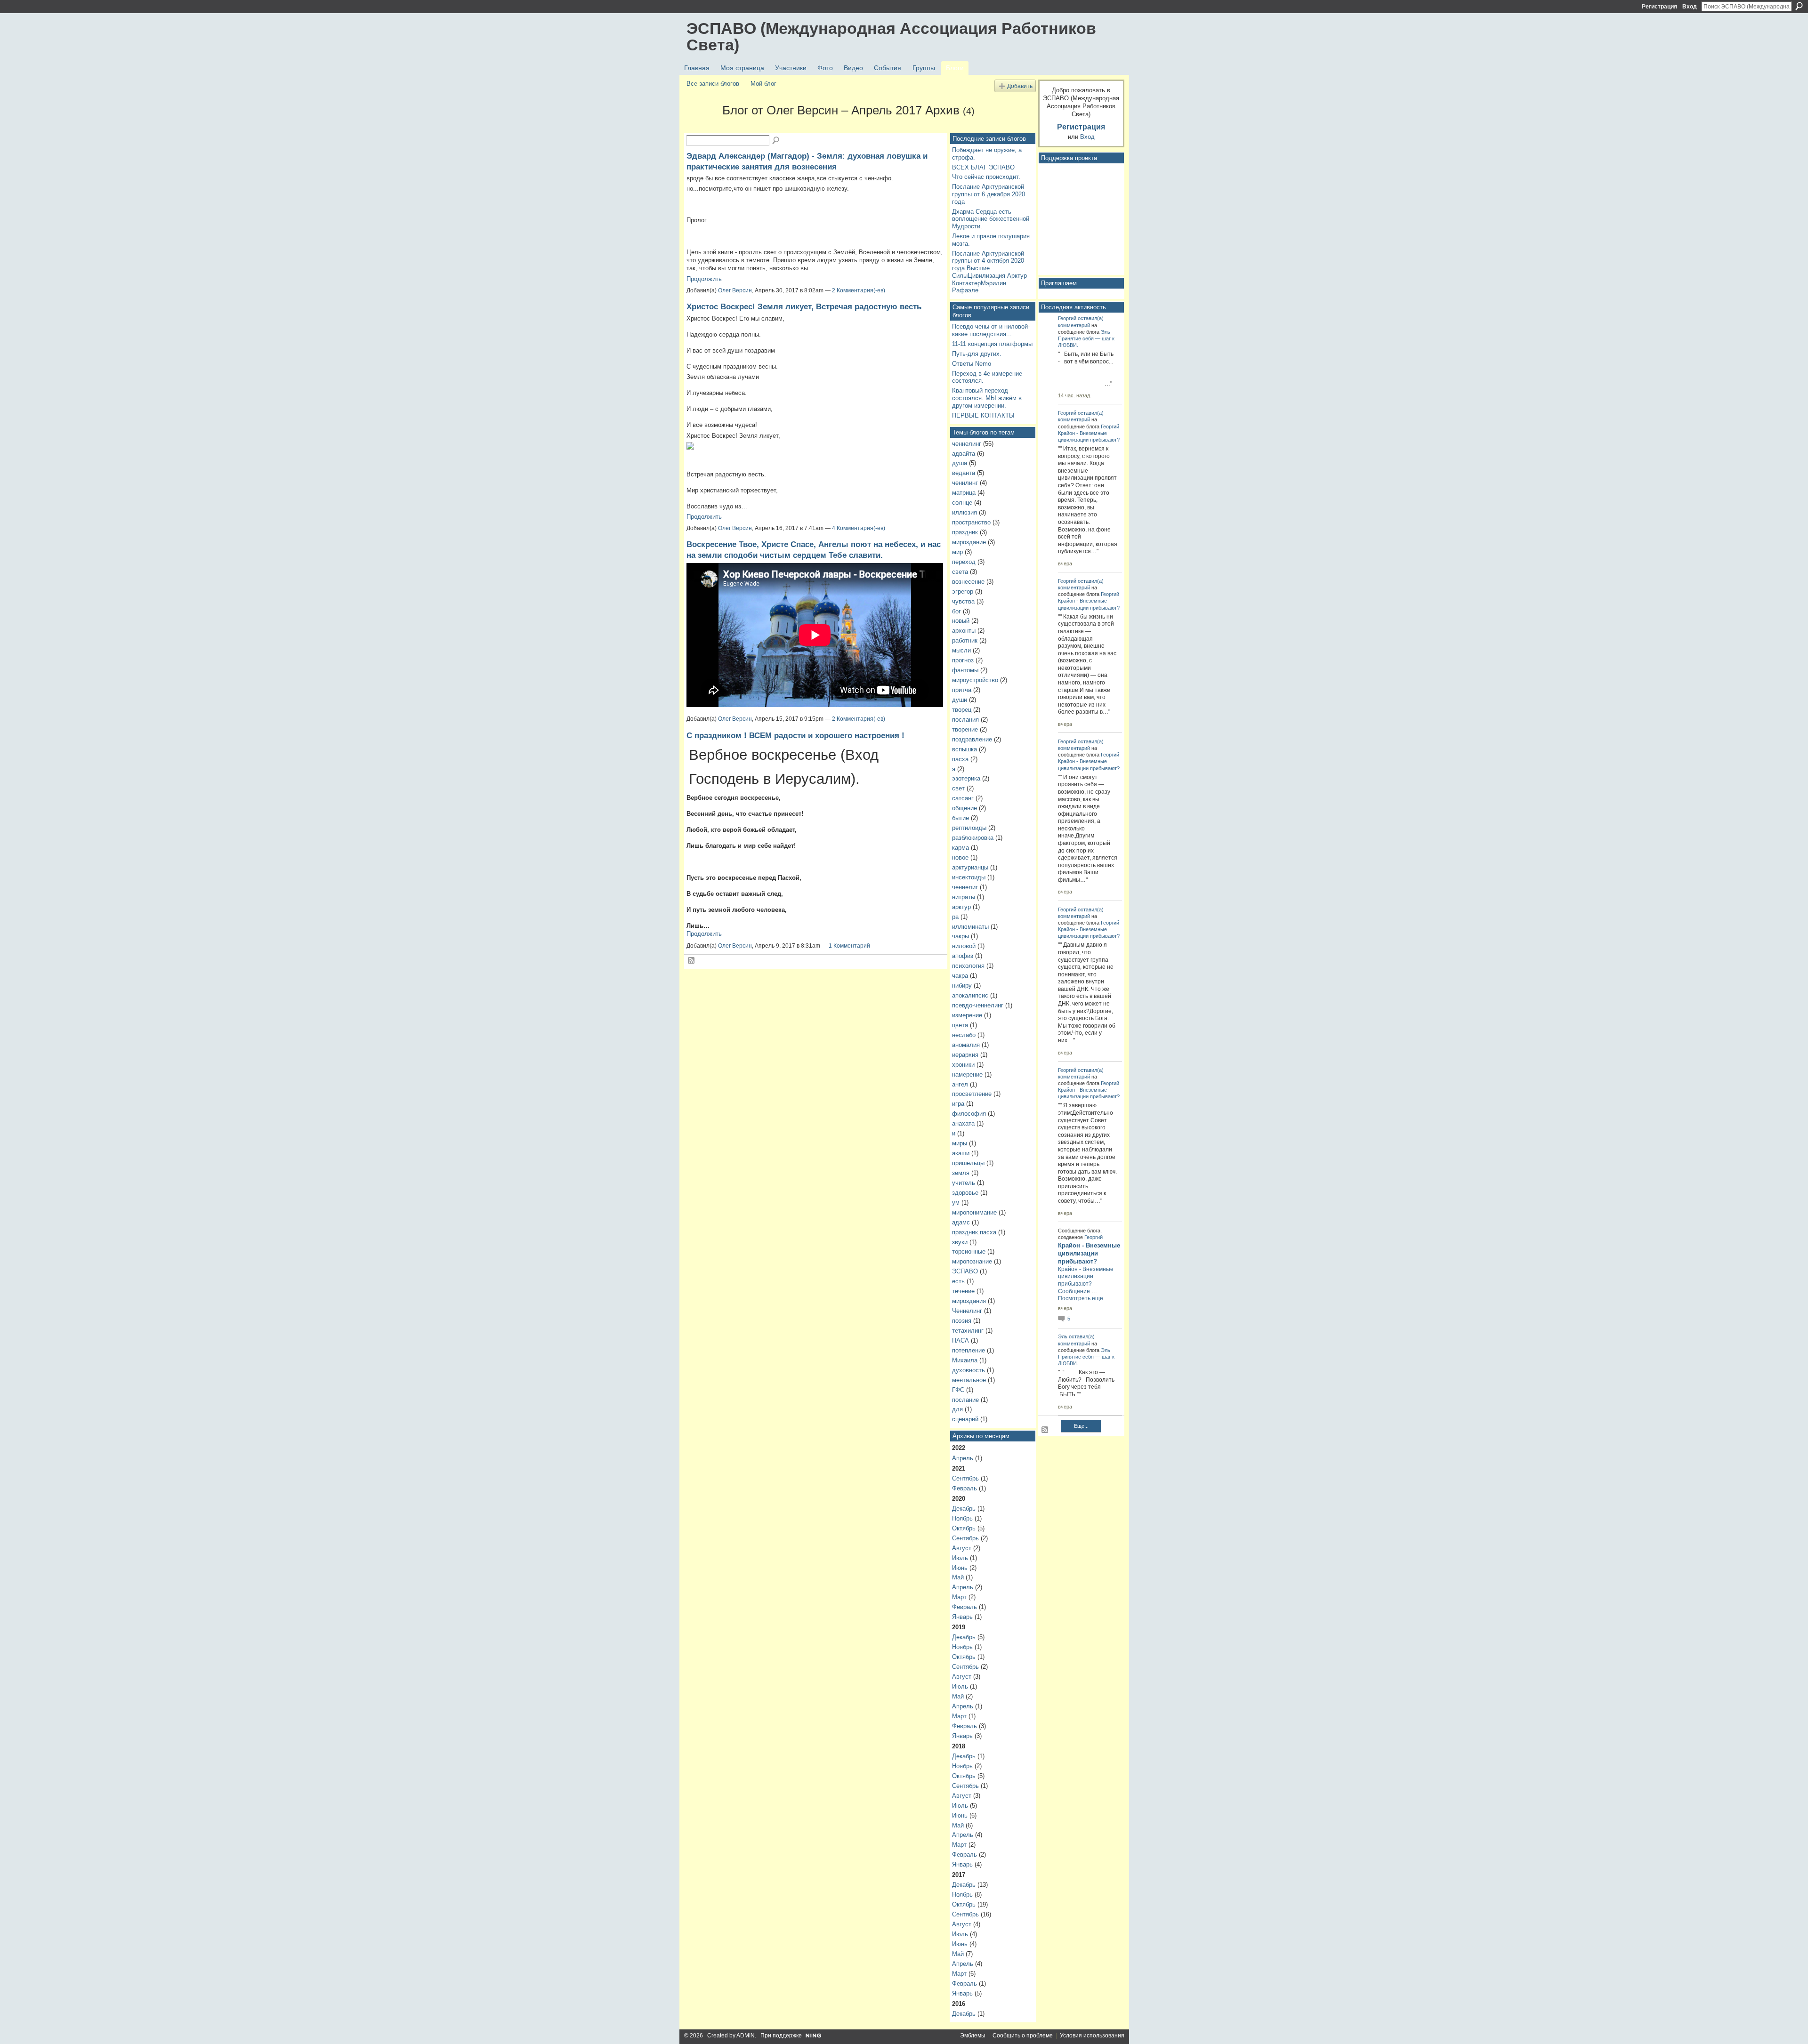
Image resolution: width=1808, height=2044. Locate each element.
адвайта (964, 454)
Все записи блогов (713, 84)
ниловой (964, 946)
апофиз (963, 956)
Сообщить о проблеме (1023, 2036)
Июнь (960, 1568)
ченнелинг (967, 444)
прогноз (963, 660)
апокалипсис (970, 995)
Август (962, 1548)
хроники (963, 1065)
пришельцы (968, 1163)
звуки (960, 1242)
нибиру (962, 986)
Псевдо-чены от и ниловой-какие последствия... (991, 330)
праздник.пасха (974, 1232)
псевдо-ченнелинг (978, 1005)
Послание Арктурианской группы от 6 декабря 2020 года (989, 194)
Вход (1690, 7)
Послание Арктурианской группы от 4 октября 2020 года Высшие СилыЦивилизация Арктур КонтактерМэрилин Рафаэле (989, 272)
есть (958, 1281)
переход (964, 562)
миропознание (972, 1261)
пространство (971, 522)
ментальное (969, 1380)
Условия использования (1092, 2036)
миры (960, 1143)
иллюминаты (970, 927)
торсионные (969, 1251)
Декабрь (964, 1509)
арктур (961, 907)
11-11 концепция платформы (992, 344)
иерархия (965, 1055)
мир (957, 552)
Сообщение (1074, 1291)
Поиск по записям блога (776, 141)
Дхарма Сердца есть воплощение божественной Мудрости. (991, 219)
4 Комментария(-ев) (859, 528)
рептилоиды (969, 828)
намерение (967, 1074)
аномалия (966, 1045)
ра (955, 917)
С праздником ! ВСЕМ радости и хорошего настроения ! (795, 735)
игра (958, 1104)
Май (958, 1577)
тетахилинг (968, 1331)
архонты (964, 631)
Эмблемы (973, 2036)
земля (961, 1173)
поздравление (972, 739)
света (960, 572)
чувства (963, 601)
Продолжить (704, 279)
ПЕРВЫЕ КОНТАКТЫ (983, 415)
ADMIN (746, 2036)
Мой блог (763, 84)
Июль (960, 1558)
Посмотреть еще (1081, 1298)
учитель (964, 1183)
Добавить (1020, 86)
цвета (960, 1025)
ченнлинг (965, 483)
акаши (961, 1153)
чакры (960, 936)
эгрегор (963, 591)
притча (962, 690)
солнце (962, 503)
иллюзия (965, 512)
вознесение (968, 582)
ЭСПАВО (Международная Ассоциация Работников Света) (891, 36)
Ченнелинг (967, 1311)
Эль (1106, 332)
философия (969, 1114)
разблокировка (973, 838)
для (957, 1409)
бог (956, 611)
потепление (969, 1350)
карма (960, 848)
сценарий (965, 1419)
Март (959, 1597)
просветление (972, 1094)
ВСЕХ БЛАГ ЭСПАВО (983, 167)
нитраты (964, 897)
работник (965, 640)
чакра (960, 976)
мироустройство (975, 680)
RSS (692, 961)
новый (961, 621)
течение (963, 1291)
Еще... (1081, 1426)
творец (962, 710)
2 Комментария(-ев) (859, 290)
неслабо (964, 1035)
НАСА (960, 1340)
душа (960, 463)
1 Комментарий (849, 946)
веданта (964, 473)
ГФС (958, 1390)
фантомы (965, 670)
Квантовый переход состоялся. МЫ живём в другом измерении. (987, 398)
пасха (960, 759)
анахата (963, 1123)
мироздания (969, 1301)
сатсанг (963, 798)
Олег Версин (735, 290)
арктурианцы (970, 867)
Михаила (965, 1360)
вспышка (965, 749)
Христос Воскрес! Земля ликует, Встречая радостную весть (804, 306)
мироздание (969, 542)
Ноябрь (962, 1518)
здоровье (965, 1193)
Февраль (965, 1488)
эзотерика (966, 778)
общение (965, 808)
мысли (961, 650)
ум (956, 1203)
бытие (960, 818)
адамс (961, 1222)
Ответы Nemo (972, 364)
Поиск (1799, 6)
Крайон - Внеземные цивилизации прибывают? (1089, 1253)
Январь (962, 1617)
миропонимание (974, 1212)
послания (965, 720)
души (960, 700)
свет (958, 788)
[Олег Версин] (702, 127)
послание (965, 1400)
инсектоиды (969, 877)
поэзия (962, 1321)
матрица (964, 493)
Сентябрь (965, 1478)
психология (968, 966)
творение (965, 729)
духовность (969, 1370)
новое (960, 857)
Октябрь (964, 1528)
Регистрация (1659, 7)
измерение (967, 1015)
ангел (960, 1084)
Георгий (1067, 318)
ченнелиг (965, 887)
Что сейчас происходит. (986, 177)
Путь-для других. (977, 354)
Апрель (963, 1458)
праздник (965, 532)
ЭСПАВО (965, 1271)
